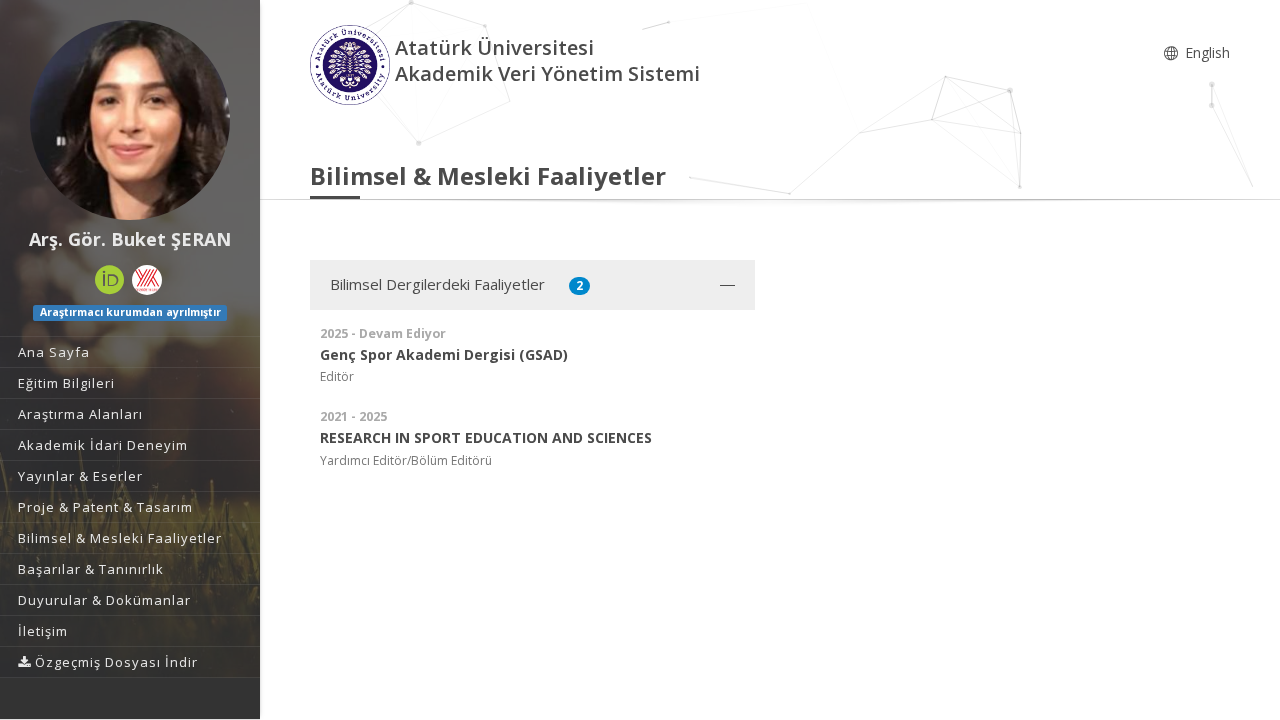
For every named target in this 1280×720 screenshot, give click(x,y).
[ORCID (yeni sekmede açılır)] (110, 280)
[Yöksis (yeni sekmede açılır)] (147, 280)
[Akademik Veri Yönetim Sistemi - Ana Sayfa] (352, 63)
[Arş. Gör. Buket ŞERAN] (130, 120)
